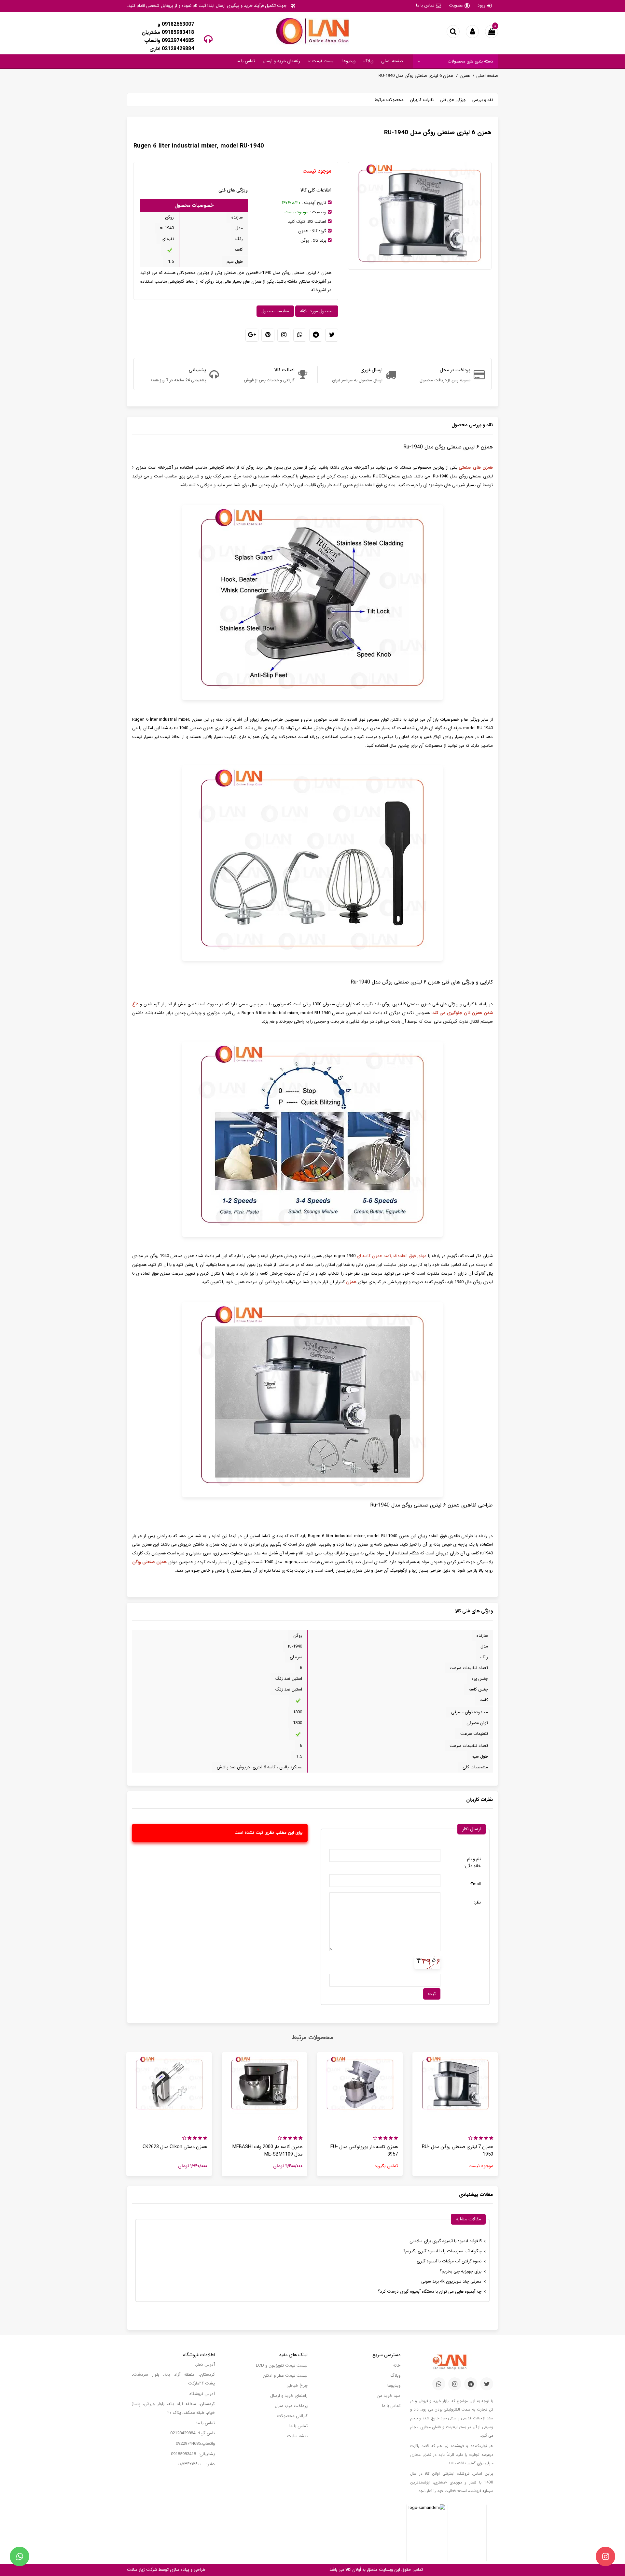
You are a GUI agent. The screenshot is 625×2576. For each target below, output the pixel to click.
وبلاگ (368, 61)
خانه (397, 2365)
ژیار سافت (136, 2570)
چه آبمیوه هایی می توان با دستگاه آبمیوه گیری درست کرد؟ (430, 2292)
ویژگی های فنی (453, 100)
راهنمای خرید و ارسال (281, 61)
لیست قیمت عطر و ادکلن (285, 2376)
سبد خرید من (389, 2396)
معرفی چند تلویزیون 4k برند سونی (451, 2281)
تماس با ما (425, 5)
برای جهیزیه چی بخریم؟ (461, 2271)
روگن (305, 241)
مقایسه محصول (275, 311)
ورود (481, 5)
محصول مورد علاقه (317, 311)
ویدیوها (349, 61)
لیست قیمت (323, 61)
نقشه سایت (297, 2436)
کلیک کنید (297, 222)
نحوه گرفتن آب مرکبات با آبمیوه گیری (449, 2261)
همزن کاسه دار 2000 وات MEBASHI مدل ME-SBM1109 (267, 2151)
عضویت (456, 5)
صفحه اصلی (392, 61)
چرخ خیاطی (297, 2386)
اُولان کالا (353, 2570)
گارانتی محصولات (292, 2416)
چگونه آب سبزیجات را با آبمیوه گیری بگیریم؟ (442, 2251)
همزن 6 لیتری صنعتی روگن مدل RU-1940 (416, 76)
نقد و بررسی (482, 100)
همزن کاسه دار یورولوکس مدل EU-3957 (364, 2151)
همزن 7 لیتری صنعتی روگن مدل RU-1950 (458, 2151)
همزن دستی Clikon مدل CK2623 (175, 2147)
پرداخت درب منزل (291, 2406)
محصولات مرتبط (389, 100)
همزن (465, 76)
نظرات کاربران (422, 100)
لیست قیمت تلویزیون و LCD (282, 2365)
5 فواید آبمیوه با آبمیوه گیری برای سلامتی (445, 2241)
